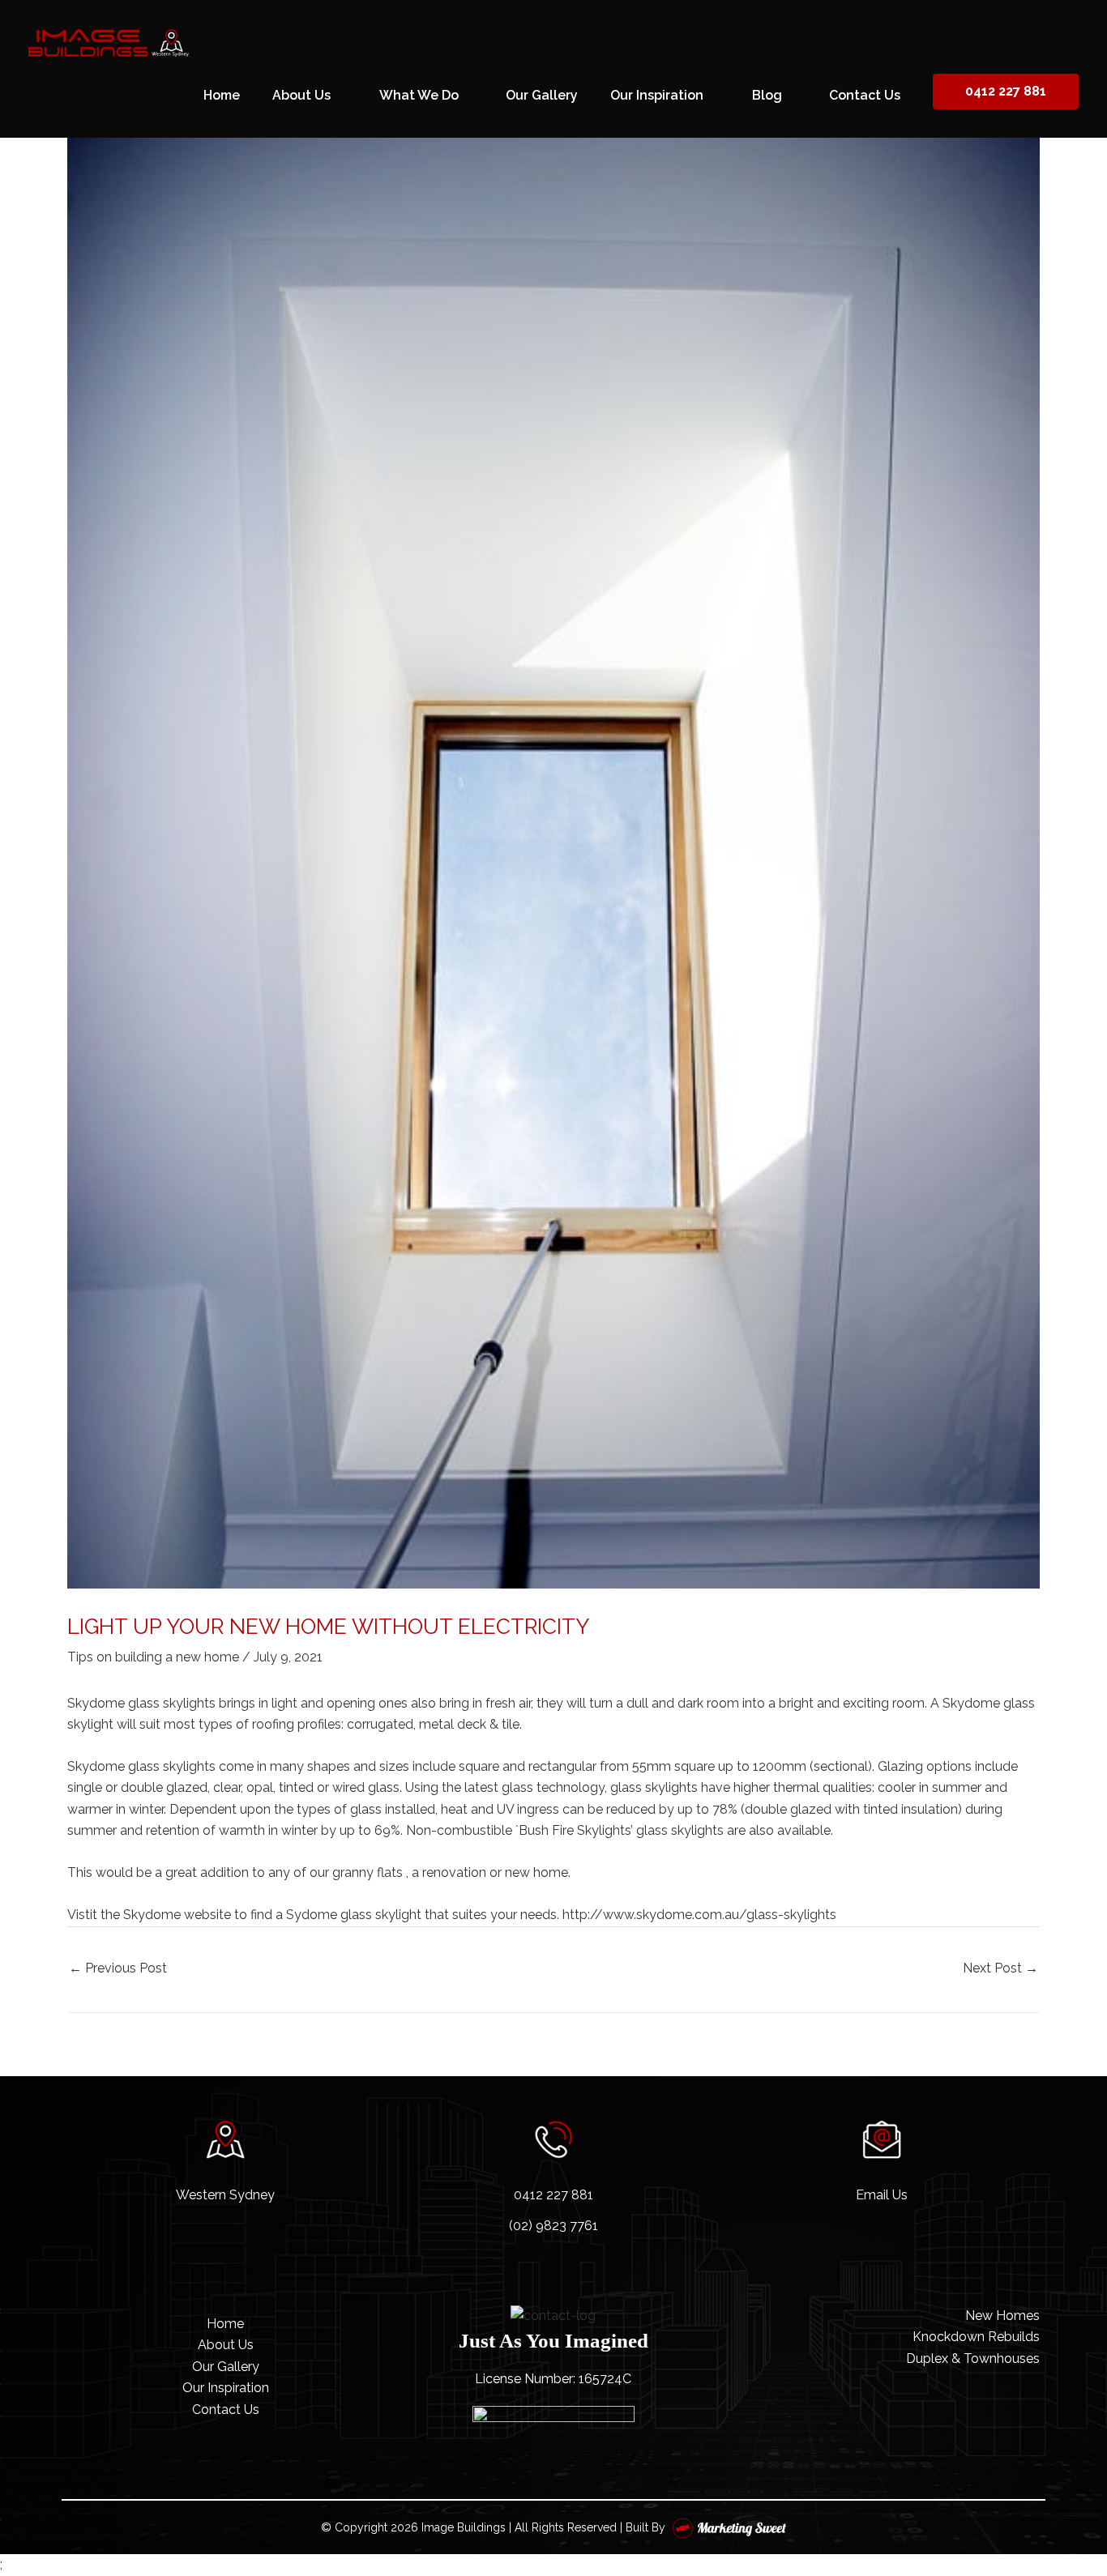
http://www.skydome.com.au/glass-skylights (699, 1915)
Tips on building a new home (153, 1657)
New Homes (1002, 2316)
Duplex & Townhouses (973, 2358)
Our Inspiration (226, 2388)
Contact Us (226, 2410)
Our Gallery (226, 2367)
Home (225, 2324)
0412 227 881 (1006, 92)
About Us (226, 2345)
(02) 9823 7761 (553, 2226)
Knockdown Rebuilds (976, 2337)
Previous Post (118, 1968)
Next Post (1000, 1968)
